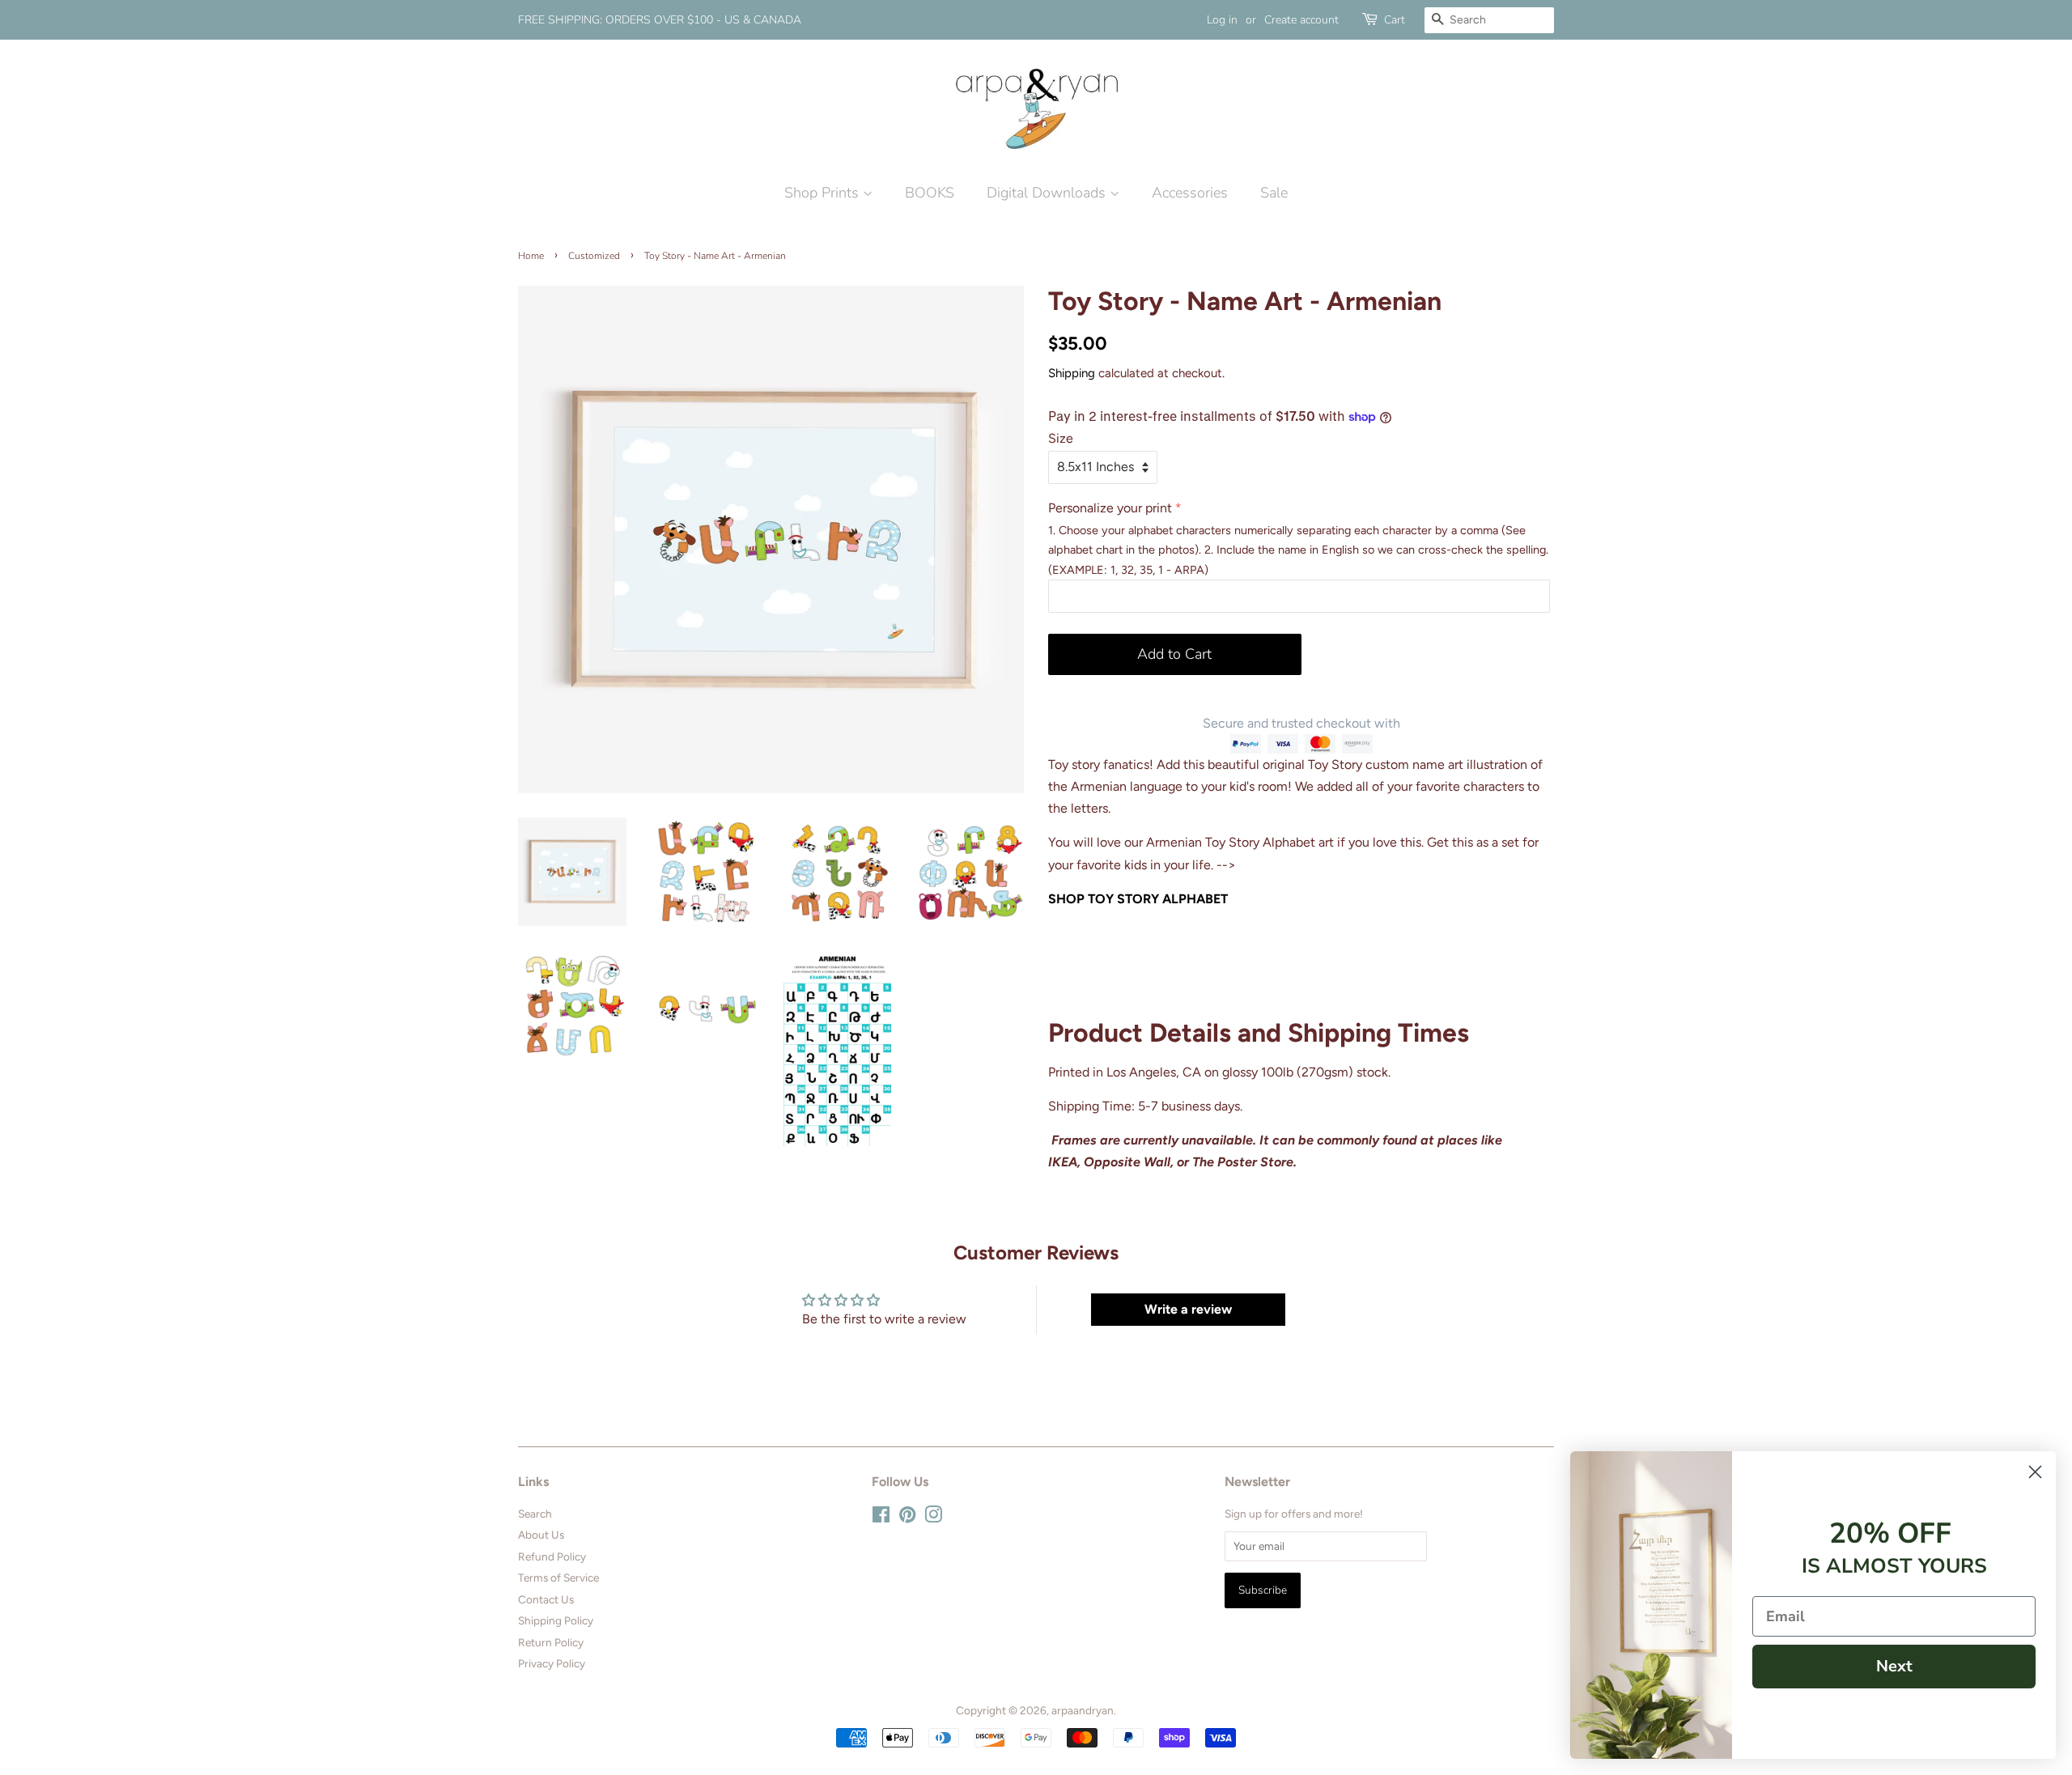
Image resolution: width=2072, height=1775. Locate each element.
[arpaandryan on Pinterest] (907, 1518)
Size (1061, 438)
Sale (1274, 193)
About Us (541, 1535)
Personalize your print (1110, 508)
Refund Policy (552, 1556)
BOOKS (930, 193)
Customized (594, 256)
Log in (1222, 20)
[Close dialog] (2035, 1472)
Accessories (1190, 193)
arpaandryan (1083, 1710)
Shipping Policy (556, 1620)
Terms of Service (558, 1578)
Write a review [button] (1188, 1309)
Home (531, 256)
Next (1894, 1666)
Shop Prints (824, 193)
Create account (1301, 20)
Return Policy (551, 1642)
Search (535, 1514)
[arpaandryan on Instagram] (933, 1518)
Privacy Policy (552, 1663)
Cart (1395, 20)
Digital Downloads (1048, 193)
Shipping (1072, 373)
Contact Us (546, 1599)
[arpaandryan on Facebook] (881, 1518)
